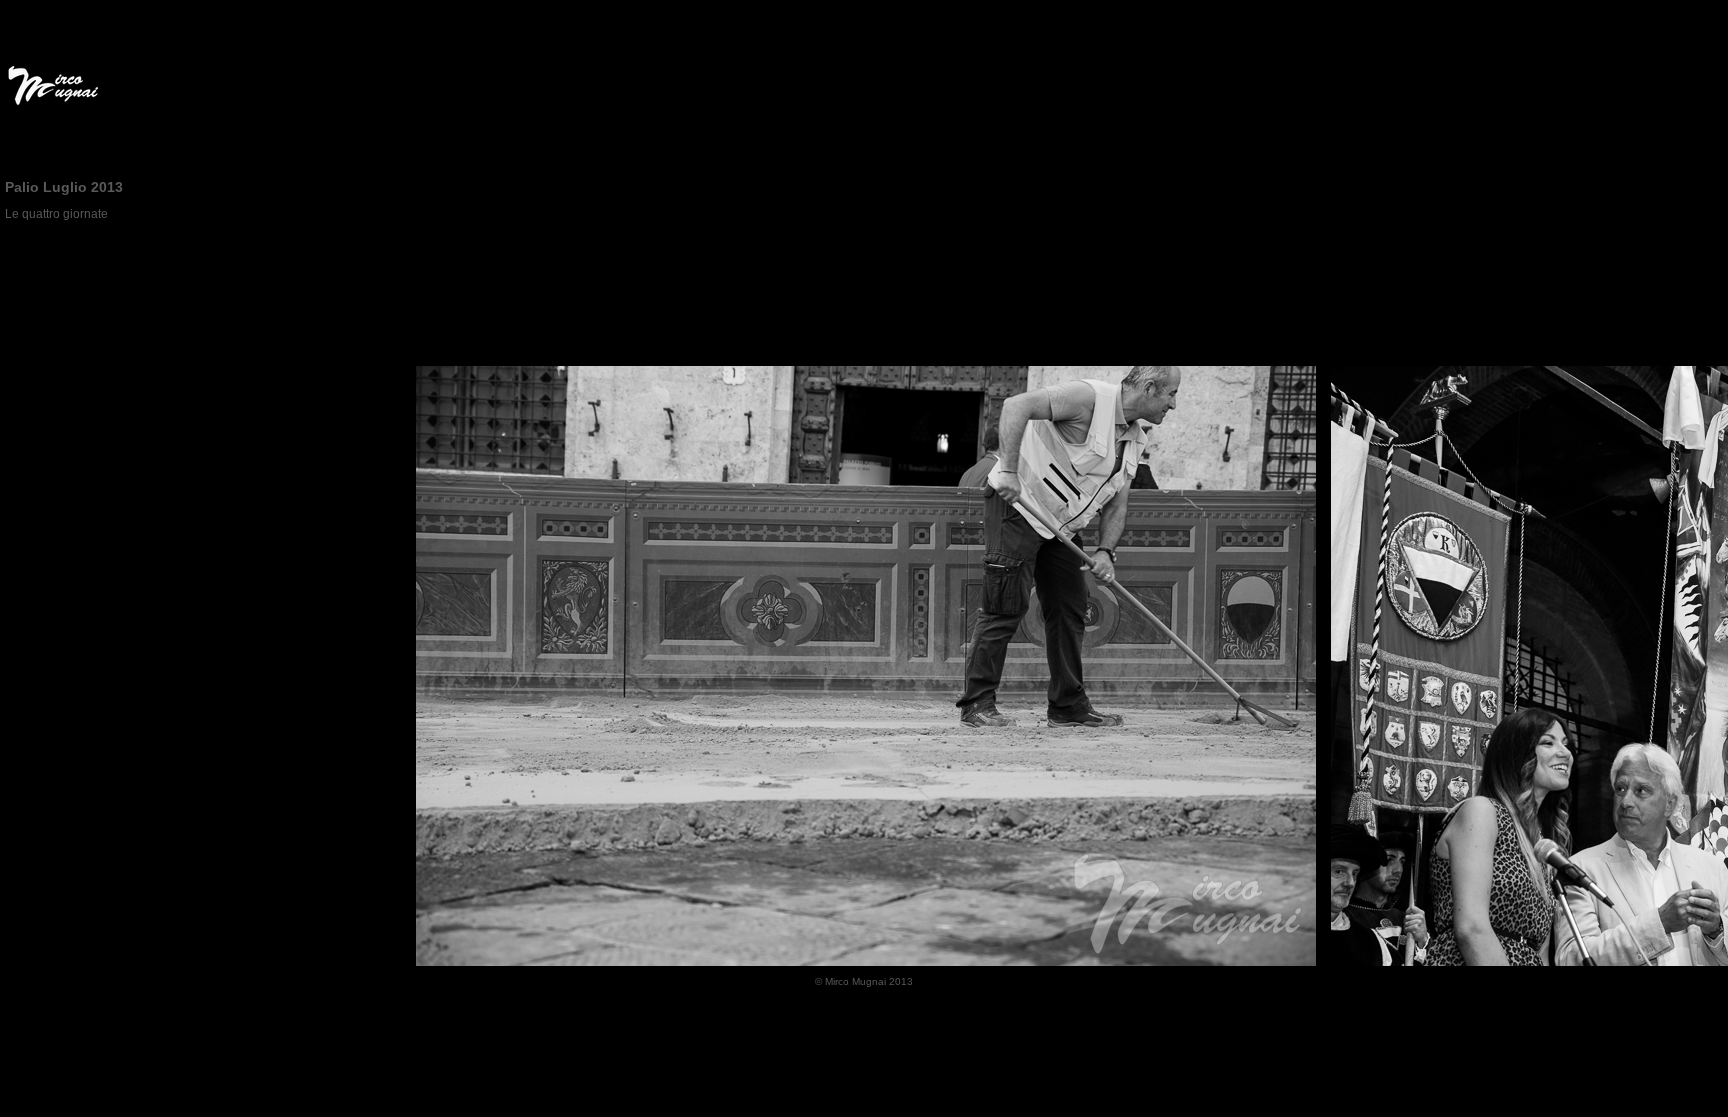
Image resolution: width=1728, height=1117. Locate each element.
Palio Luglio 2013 (64, 187)
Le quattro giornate (56, 214)
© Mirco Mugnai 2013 (864, 981)
